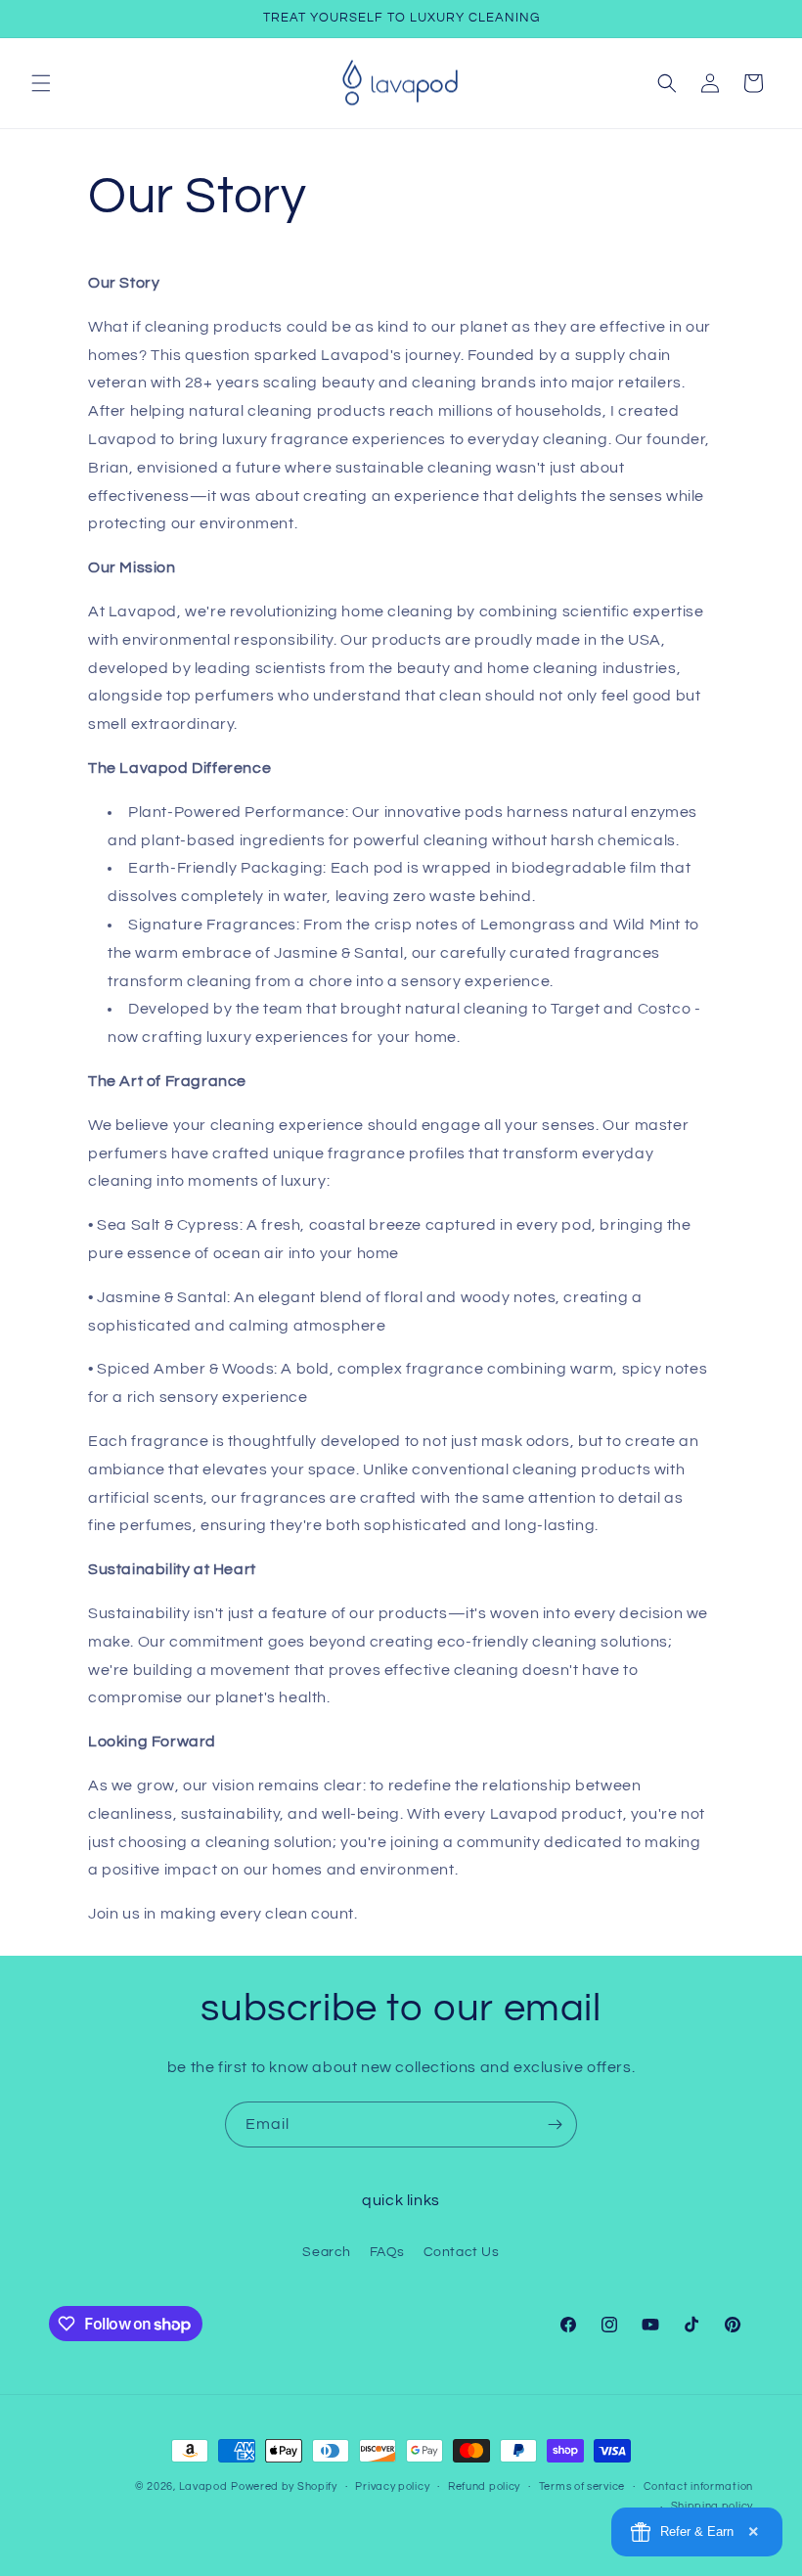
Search (327, 2252)
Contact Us (462, 2252)
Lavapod (203, 2486)
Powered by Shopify (284, 2486)
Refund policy (484, 2486)
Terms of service (582, 2486)
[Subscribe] (555, 2124)
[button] (41, 83)
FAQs (387, 2252)
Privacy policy (392, 2486)
